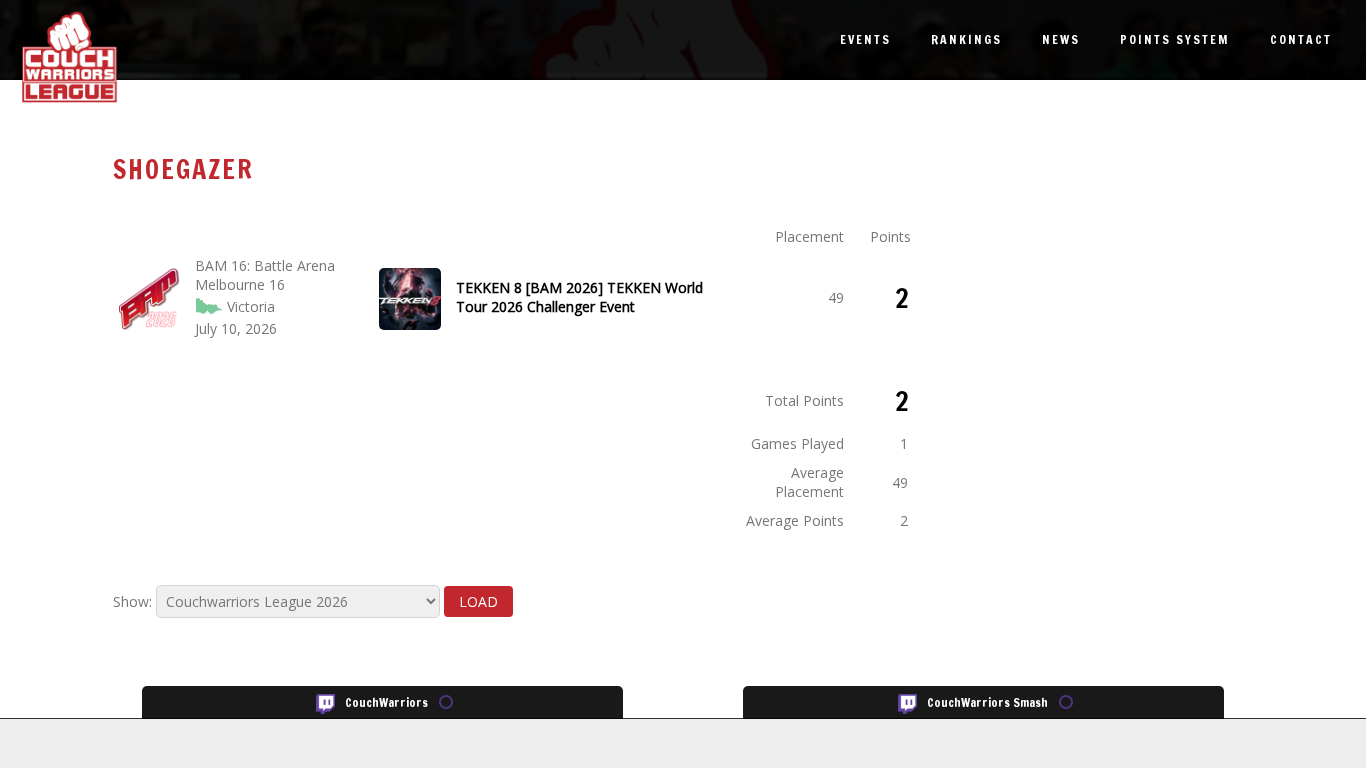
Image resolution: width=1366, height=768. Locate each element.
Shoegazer (183, 169)
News (1061, 39)
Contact (1301, 39)
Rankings (966, 39)
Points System (1175, 39)
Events (865, 39)
